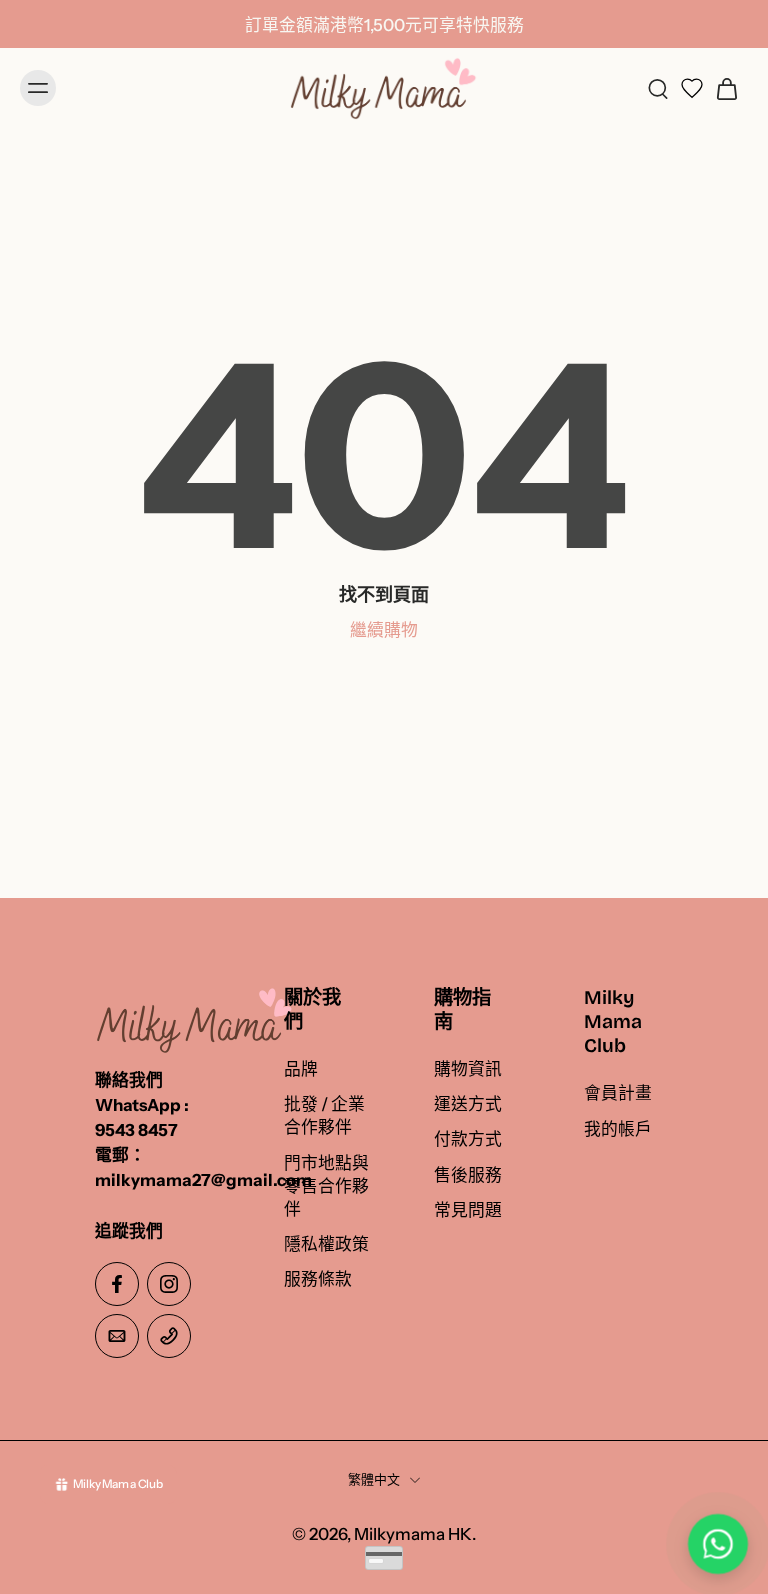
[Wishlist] (692, 88)
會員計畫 (618, 1094)
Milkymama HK (413, 1534)
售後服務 (468, 1175)
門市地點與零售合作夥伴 (326, 1186)
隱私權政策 (326, 1244)
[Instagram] (169, 1284)
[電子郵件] (117, 1336)
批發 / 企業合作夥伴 (324, 1116)
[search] (658, 88)
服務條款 (318, 1279)
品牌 (301, 1069)
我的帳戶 (618, 1129)
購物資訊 (468, 1069)
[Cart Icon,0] (726, 88)
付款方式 (468, 1140)
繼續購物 (384, 630)
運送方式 (468, 1105)
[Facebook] (117, 1284)
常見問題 (468, 1210)
